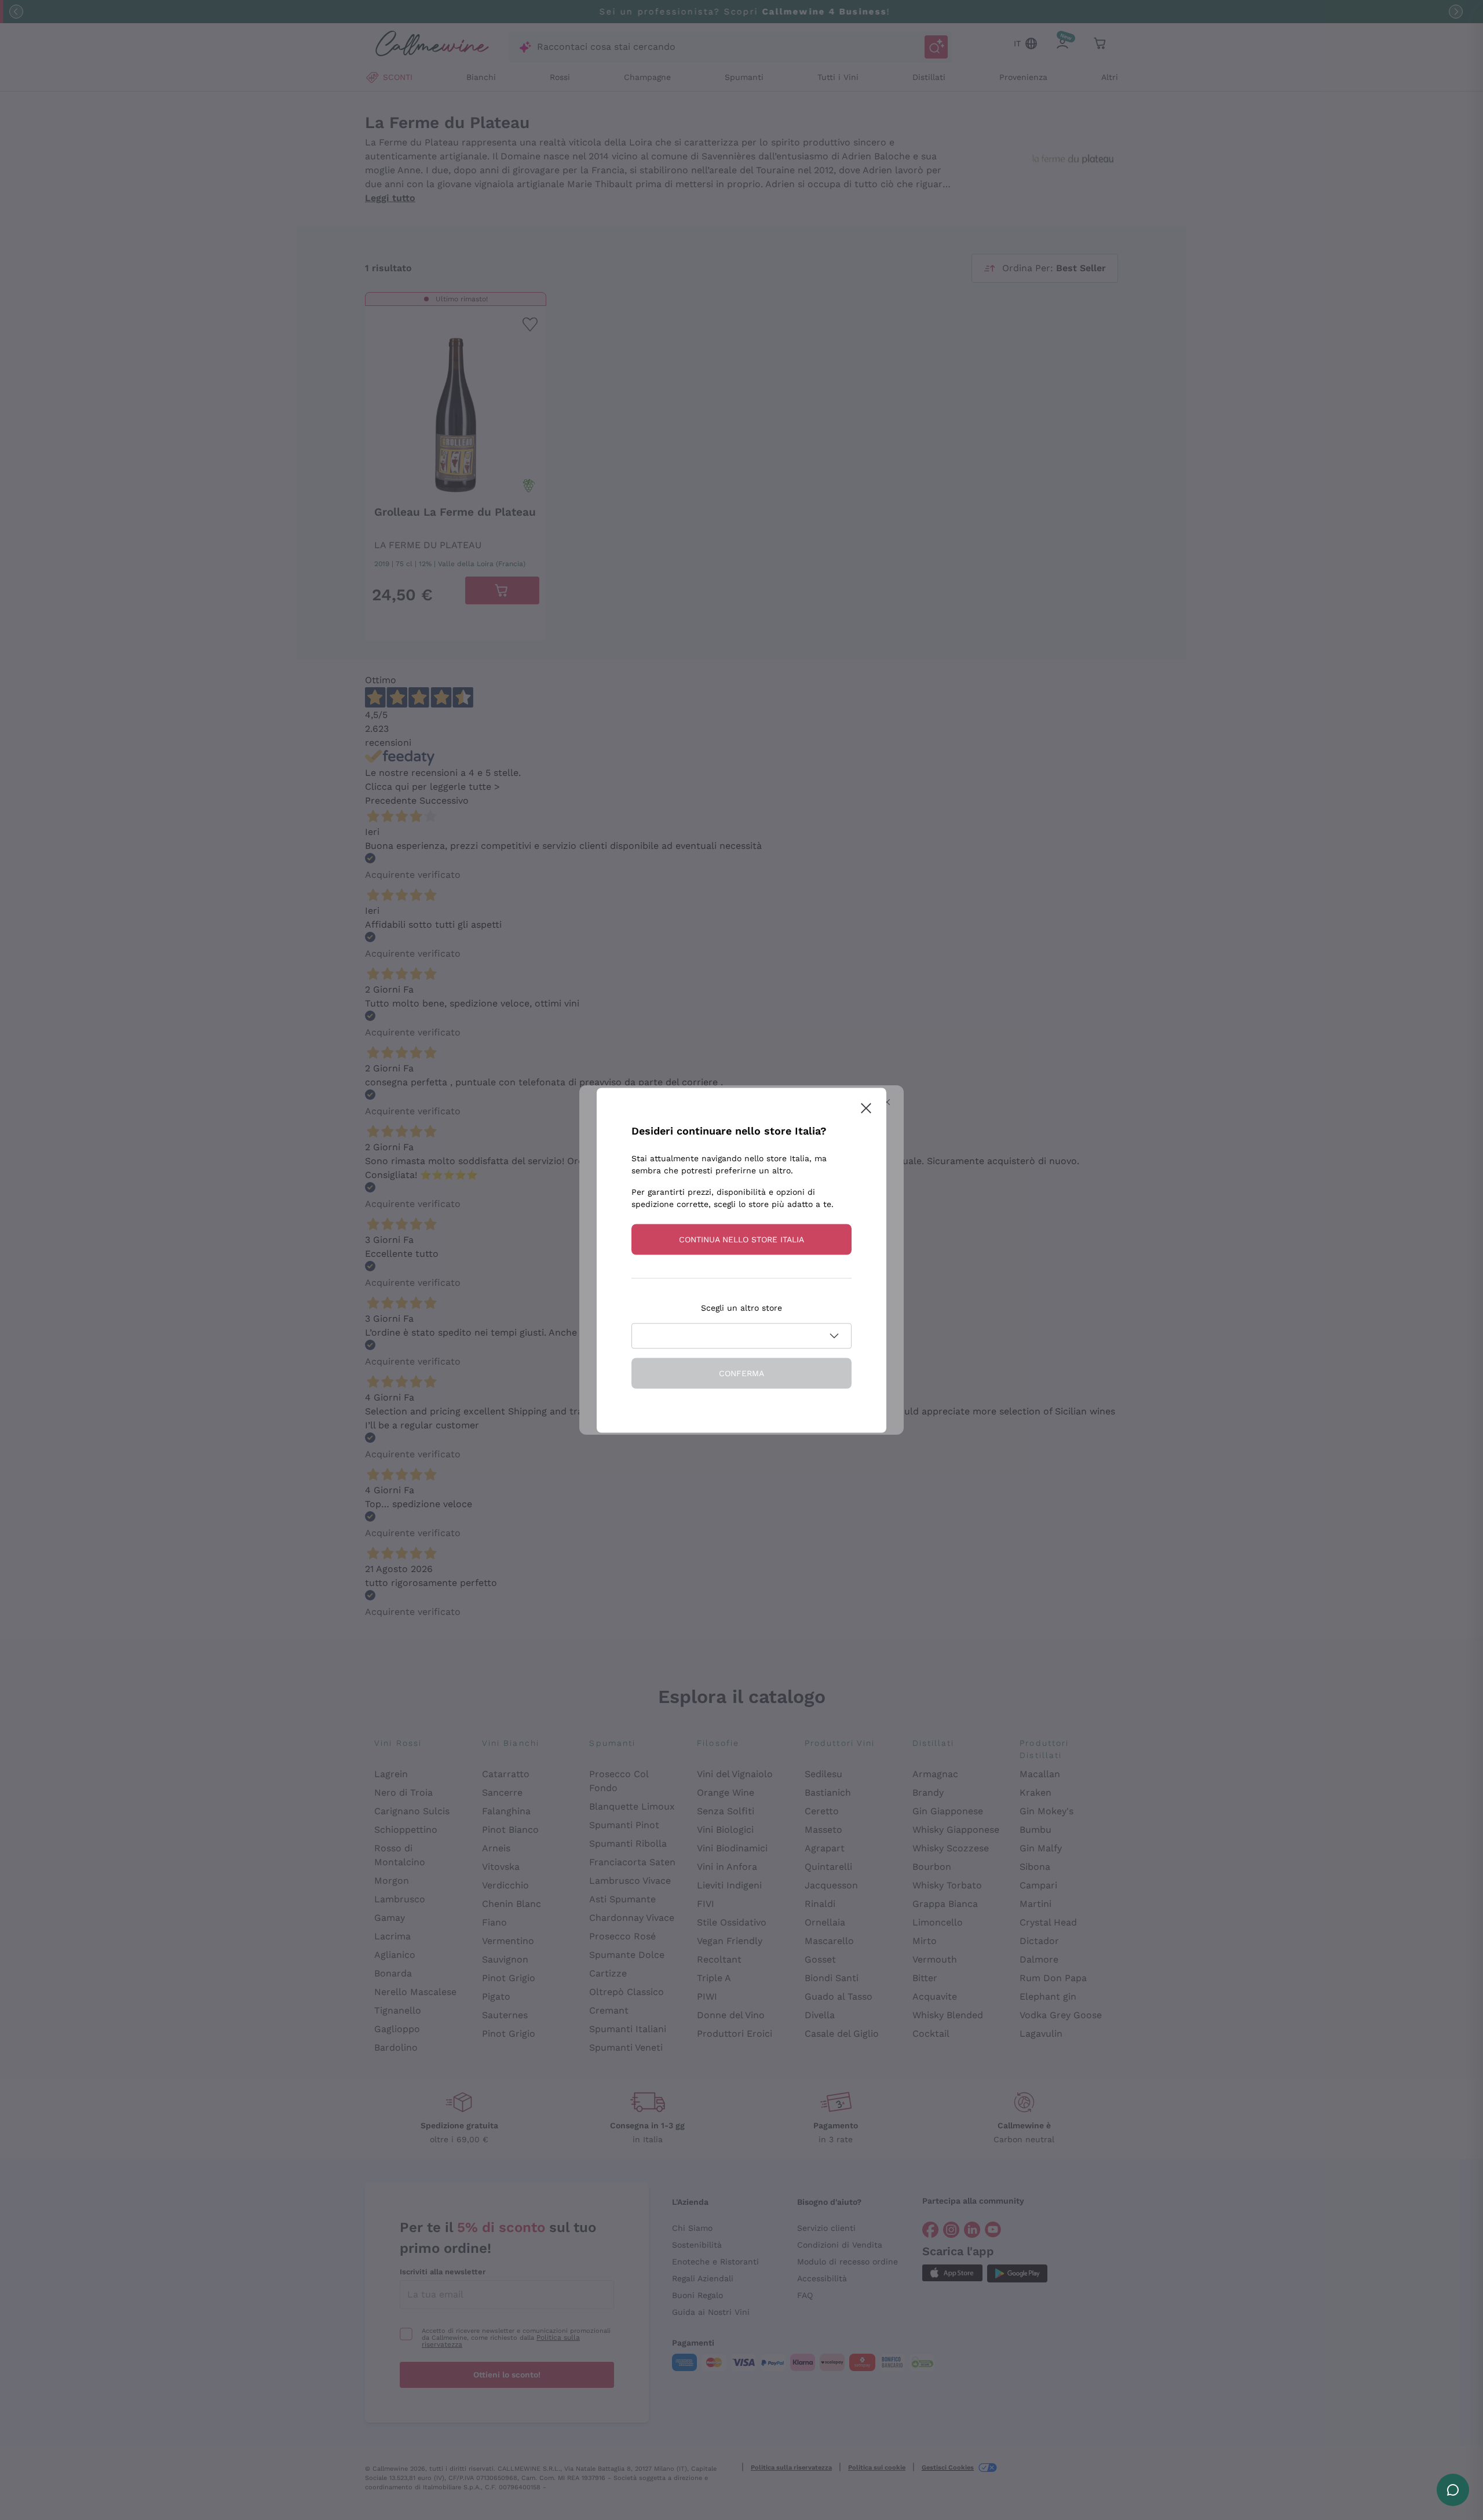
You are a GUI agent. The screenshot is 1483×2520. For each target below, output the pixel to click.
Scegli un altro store (741, 1307)
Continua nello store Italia (741, 1239)
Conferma (741, 1373)
